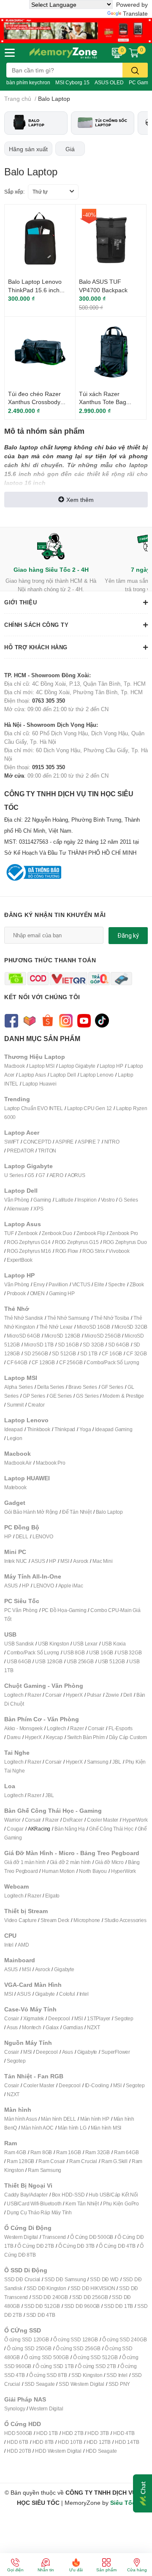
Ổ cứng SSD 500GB (46, 2357)
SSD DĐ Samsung (65, 2279)
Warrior (12, 1820)
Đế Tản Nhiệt (77, 1512)
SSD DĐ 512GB (42, 2306)
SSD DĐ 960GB (82, 2306)
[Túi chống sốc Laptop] (103, 123)
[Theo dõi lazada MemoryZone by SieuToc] (29, 1020)
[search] (135, 70)
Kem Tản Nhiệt (82, 2203)
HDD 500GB (18, 2433)
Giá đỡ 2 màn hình (71, 1862)
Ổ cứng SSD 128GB (76, 2339)
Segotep (124, 2018)
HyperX (74, 1695)
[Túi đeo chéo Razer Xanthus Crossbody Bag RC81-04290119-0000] (40, 352)
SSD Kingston (87, 2375)
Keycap (54, 1737)
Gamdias (73, 2027)
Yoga (85, 1429)
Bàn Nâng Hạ (70, 1829)
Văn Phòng (17, 1200)
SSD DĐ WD (104, 2279)
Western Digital (21, 2237)
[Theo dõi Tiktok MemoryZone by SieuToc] (102, 1020)
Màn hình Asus (20, 2119)
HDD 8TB (43, 2442)
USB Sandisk (19, 1644)
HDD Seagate (101, 2451)
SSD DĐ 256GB (90, 2297)
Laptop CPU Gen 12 (90, 1108)
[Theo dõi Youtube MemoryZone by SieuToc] (84, 1020)
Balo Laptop (109, 1512)
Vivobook (119, 1251)
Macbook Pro (51, 1463)
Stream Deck (55, 1920)
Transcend (54, 2237)
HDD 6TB (18, 2442)
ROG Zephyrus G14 (29, 1242)
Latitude (64, 1200)
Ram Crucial (83, 2161)
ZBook (137, 1284)
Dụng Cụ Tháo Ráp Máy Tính (39, 2212)
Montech (32, 2027)
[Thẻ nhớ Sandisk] (76, 30)
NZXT (93, 2027)
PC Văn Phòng (21, 1610)
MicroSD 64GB (23, 1336)
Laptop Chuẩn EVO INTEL (34, 1108)
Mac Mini (102, 1561)
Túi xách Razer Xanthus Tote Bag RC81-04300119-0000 (109, 402)
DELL (22, 1536)
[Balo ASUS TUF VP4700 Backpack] (111, 240)
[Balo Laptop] (36, 123)
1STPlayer (99, 2018)
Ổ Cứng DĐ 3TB (76, 2246)
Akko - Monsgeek (23, 1728)
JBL (117, 1762)
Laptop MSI (42, 1066)
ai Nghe (16, 1771)
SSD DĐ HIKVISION (93, 2288)
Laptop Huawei (39, 1084)
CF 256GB (71, 1362)
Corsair (53, 1695)
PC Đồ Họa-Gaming (64, 1610)
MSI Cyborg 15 (72, 82)
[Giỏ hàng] (134, 53)
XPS (38, 1209)
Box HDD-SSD (68, 2195)
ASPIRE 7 (89, 1142)
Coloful (67, 1994)
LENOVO (43, 1536)
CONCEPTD (37, 1142)
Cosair (12, 2018)
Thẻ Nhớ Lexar (56, 1327)
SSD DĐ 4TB (41, 2315)
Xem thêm (80, 500)
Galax (52, 2027)
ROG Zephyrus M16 (29, 1251)
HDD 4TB (124, 2433)
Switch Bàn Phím (86, 1737)
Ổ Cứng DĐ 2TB (35, 2246)
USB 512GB (111, 1661)
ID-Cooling (97, 2085)
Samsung (98, 1762)
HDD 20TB (19, 2451)
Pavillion (58, 1284)
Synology (15, 2408)
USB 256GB (80, 1661)
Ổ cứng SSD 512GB (95, 2357)
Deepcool (59, 2018)
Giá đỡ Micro (109, 1862)
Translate (135, 13)
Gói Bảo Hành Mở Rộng (31, 1512)
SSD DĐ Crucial (22, 2279)
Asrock (81, 1561)
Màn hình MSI (106, 2128)
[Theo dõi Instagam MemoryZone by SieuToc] (66, 1020)
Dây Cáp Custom (128, 1737)
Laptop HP (111, 1066)
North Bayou (93, 1871)
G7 (42, 1175)
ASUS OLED (109, 82)
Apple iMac (71, 1586)
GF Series (112, 1387)
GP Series (34, 1396)
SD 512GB (64, 1353)
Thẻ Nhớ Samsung (68, 1318)
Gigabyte (64, 1969)
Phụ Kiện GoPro (121, 2203)
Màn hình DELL (58, 2119)
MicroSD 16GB (94, 1327)
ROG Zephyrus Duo (125, 1242)
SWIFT (12, 1142)
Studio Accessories (125, 1920)
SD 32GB (93, 1345)
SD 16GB (68, 1345)
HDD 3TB (98, 2433)
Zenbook (28, 1233)
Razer (34, 1695)
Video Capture (20, 1920)
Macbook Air (18, 1463)
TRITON (47, 1151)
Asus (12, 2027)
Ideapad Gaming (114, 1429)
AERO (56, 1175)
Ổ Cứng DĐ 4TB (117, 2246)
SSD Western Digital (81, 2384)
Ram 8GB (41, 2152)
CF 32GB (137, 1353)
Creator (36, 1405)
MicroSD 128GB (62, 1336)
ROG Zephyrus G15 (77, 1242)
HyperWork (135, 1820)
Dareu (14, 1737)
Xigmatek (34, 2018)
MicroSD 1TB (39, 1345)
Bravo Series (83, 1387)
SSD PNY (119, 2384)
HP (8, 1536)
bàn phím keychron (28, 82)
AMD (23, 1945)
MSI (65, 1561)
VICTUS (81, 1284)
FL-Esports (121, 1728)
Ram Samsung (45, 2170)
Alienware (18, 1209)
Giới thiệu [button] (20, 602)
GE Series (61, 1396)
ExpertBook (20, 1260)
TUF (9, 1233)
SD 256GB (36, 1353)
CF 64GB (17, 1362)
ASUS (38, 1561)
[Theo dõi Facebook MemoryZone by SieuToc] (11, 1020)
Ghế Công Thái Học (111, 1829)
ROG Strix (93, 1251)
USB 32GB (129, 1652)
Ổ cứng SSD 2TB (97, 2366)
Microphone (87, 1920)
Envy (39, 1284)
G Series (128, 1200)
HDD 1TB (47, 2433)
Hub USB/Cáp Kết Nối (113, 2195)
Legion (15, 1438)
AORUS (76, 1175)
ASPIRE (64, 1142)
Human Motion (58, 1871)
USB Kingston (54, 1644)
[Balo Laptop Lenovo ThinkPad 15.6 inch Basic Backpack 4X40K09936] (40, 240)
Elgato (52, 1896)
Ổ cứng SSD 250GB (29, 2348)
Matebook (15, 1487)
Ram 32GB (98, 2152)
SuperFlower (116, 2052)
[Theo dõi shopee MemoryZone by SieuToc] (47, 1020)
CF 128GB (43, 1362)
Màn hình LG (72, 2128)
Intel (9, 1945)
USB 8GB (74, 1652)
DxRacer (73, 1820)
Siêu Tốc (123, 2503)
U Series (14, 1175)
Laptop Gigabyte (77, 1066)
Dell (128, 1695)
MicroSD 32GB (131, 1327)
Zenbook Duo (57, 1233)
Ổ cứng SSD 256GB (78, 2348)
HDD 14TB (127, 2442)
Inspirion (87, 1200)
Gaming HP (62, 1293)
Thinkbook (39, 1429)
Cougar (15, 1829)
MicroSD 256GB (102, 1336)
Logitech (14, 1695)
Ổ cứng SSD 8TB (48, 2375)
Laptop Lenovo (97, 1075)
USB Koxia (114, 1644)
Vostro (108, 1200)
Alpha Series (19, 1387)
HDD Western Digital (58, 2451)
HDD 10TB (70, 2442)
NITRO (112, 1142)
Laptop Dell (63, 1075)
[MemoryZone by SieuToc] (63, 53)
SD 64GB (119, 1345)
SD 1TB (89, 1353)
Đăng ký (128, 936)
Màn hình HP (95, 2119)
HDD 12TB (99, 2442)
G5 (31, 1175)
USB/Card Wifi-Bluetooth (34, 2203)
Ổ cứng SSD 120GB (27, 2339)
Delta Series (51, 1387)
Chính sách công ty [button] (36, 625)
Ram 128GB (20, 2161)
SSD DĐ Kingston (46, 2288)
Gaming (42, 1200)
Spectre (117, 1284)
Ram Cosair (52, 2161)
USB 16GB (101, 1652)
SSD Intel (117, 2375)
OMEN (37, 1293)
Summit (15, 1405)
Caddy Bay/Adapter (26, 2195)
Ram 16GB (68, 2152)
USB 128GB (49, 1661)
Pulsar (94, 1695)
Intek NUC (16, 1561)
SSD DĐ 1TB (118, 2306)
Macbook (15, 1066)
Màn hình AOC (37, 2128)
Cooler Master (103, 1820)
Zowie (112, 1695)
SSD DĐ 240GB (50, 2297)
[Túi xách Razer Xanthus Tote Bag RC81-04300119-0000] (111, 352)
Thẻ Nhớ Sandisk (24, 1318)
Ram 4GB (15, 2152)
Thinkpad (65, 1429)
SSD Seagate (40, 2384)
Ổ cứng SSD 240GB (125, 2339)
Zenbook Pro (124, 1233)
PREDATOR (20, 1151)
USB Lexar (85, 1644)
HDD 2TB (73, 2433)
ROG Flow (67, 1251)
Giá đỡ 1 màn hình (25, 1862)
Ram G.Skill (114, 2161)
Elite (99, 1284)
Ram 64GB (126, 2152)
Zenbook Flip (91, 1233)
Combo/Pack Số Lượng (113, 1362)
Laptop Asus (32, 1075)
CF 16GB (112, 1353)
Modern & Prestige (123, 1396)
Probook (16, 1293)
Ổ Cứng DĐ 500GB (92, 2237)
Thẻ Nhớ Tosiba (111, 1318)
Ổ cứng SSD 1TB (54, 2366)
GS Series (87, 1396)
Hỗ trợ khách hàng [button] (36, 647)
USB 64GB (19, 1661)
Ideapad (14, 1429)
